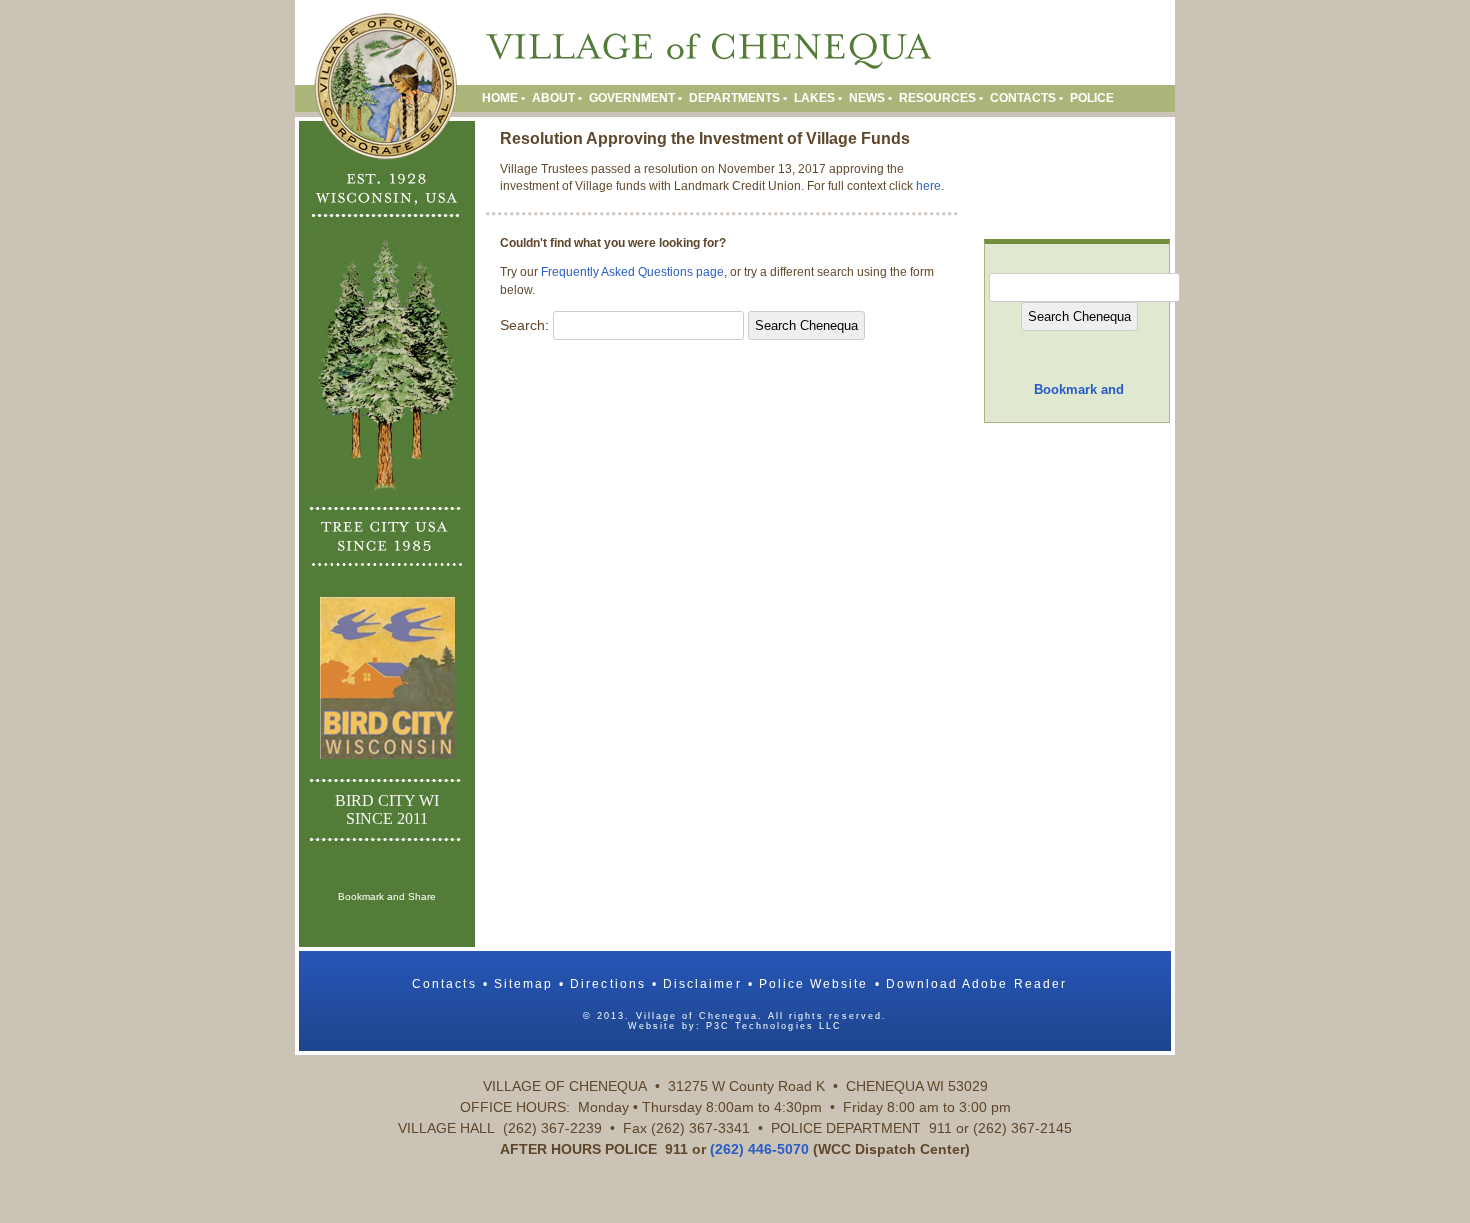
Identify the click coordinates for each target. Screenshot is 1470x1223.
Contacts (1023, 98)
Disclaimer (702, 984)
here (928, 186)
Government (632, 98)
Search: (524, 325)
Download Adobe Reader (976, 984)
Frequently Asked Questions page (632, 272)
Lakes (814, 98)
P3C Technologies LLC (774, 1026)
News (867, 98)
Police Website (814, 984)
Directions (608, 984)
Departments (734, 98)
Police (1092, 98)
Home (500, 98)
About (553, 98)
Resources (937, 98)
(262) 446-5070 (759, 1149)
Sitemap (523, 984)
